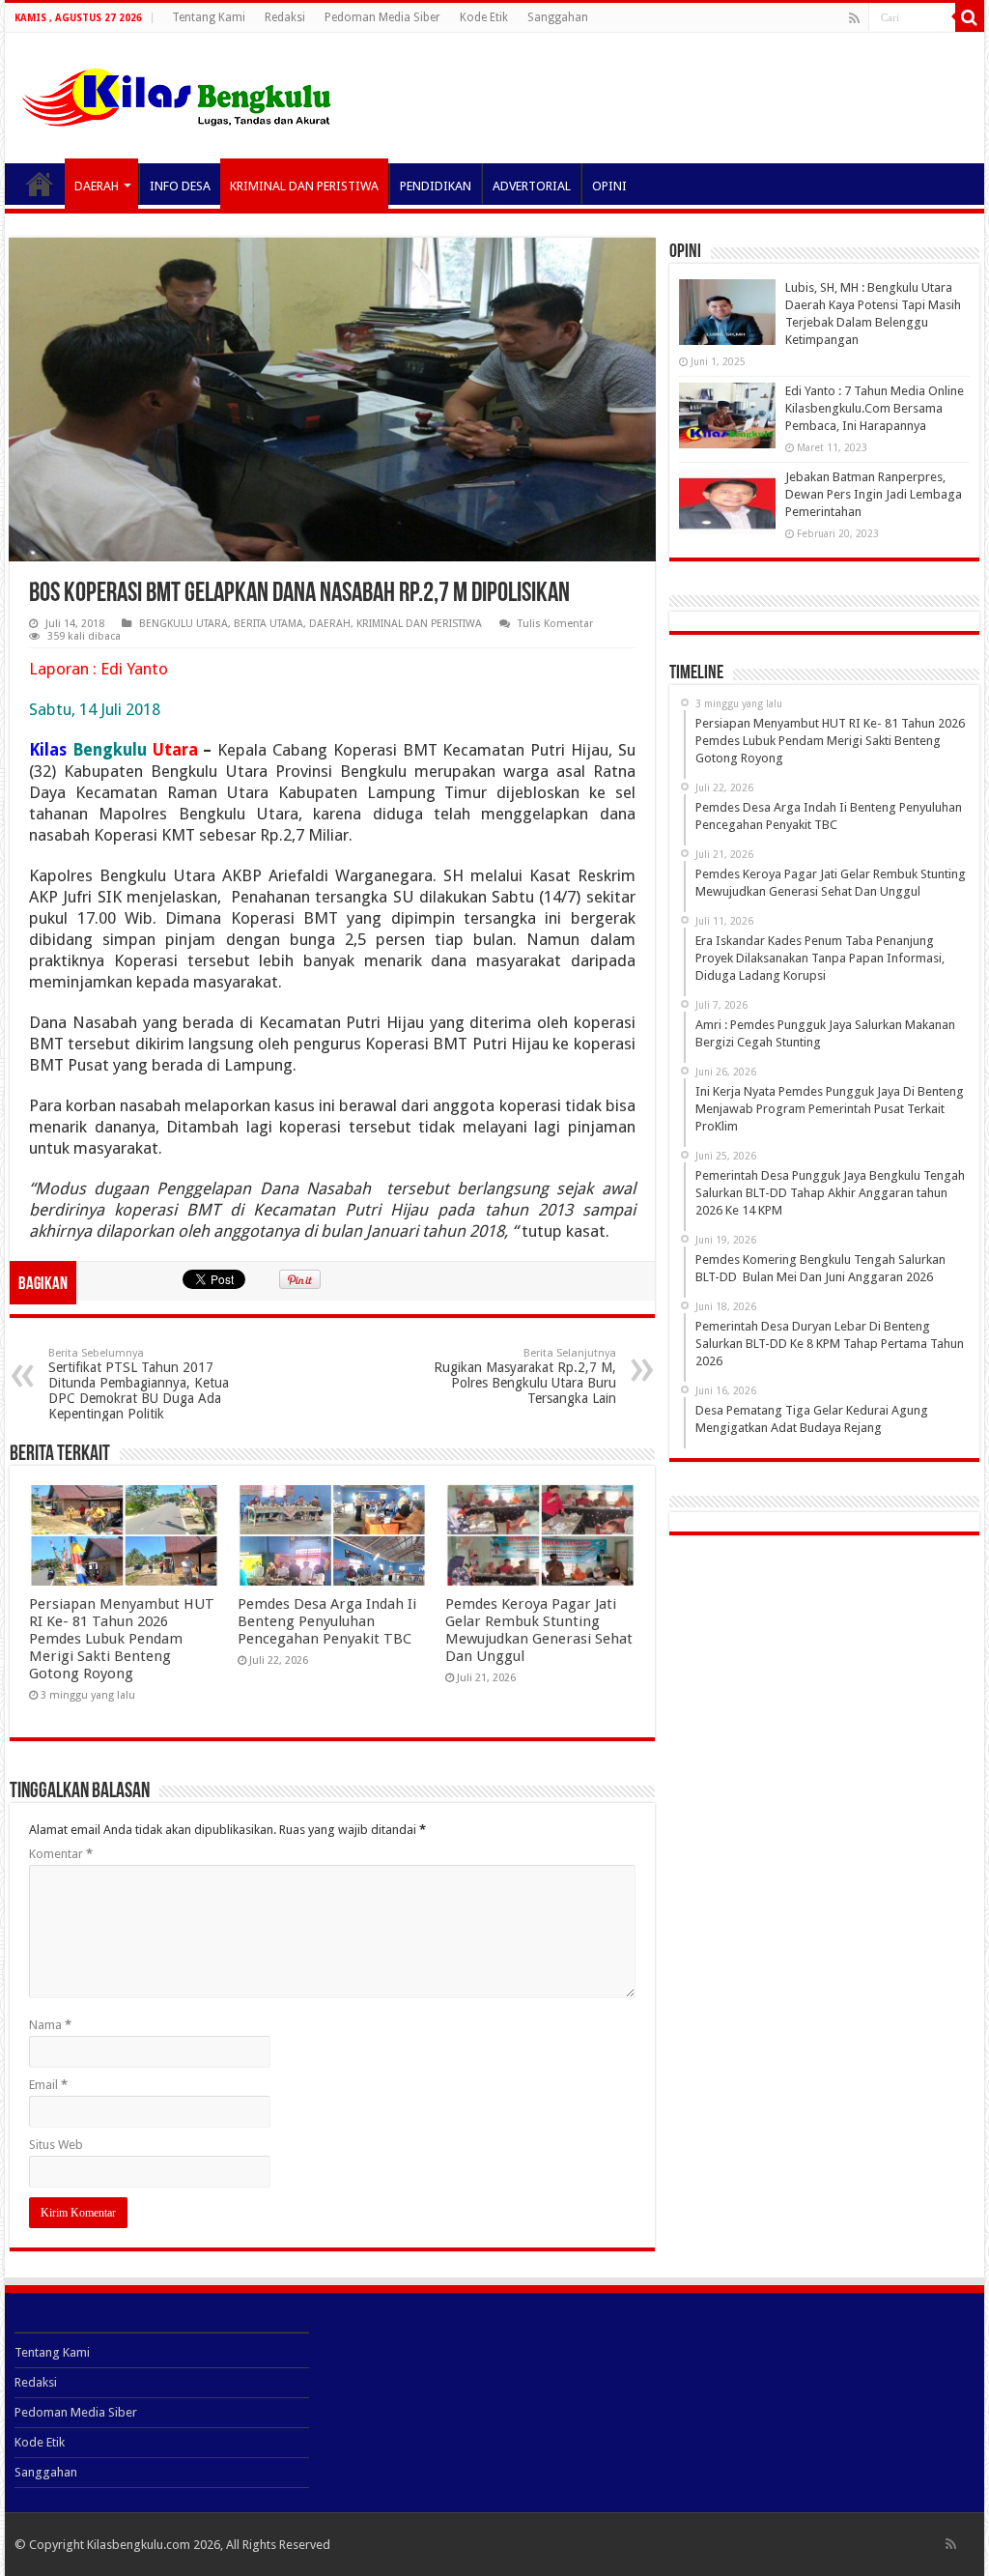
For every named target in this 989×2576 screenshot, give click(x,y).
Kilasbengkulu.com (139, 2545)
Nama (50, 2025)
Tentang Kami (209, 17)
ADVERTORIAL (532, 186)
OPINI (609, 186)
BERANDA (40, 184)
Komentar (61, 1854)
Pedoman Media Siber (382, 17)
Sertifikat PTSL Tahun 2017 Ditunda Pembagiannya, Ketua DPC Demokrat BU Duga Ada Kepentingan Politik (139, 1384)
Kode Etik (484, 17)
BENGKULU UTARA (184, 624)
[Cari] (970, 17)
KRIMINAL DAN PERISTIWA (304, 186)
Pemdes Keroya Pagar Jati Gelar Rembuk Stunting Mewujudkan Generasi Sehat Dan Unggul (539, 1630)
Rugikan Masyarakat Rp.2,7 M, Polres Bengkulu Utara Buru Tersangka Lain (525, 1376)
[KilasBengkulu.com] (176, 95)
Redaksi (285, 17)
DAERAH (97, 186)
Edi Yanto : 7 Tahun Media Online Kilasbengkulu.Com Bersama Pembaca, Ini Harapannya (875, 408)
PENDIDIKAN (436, 186)
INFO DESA (180, 186)
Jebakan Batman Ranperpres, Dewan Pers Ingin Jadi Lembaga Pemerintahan (874, 494)
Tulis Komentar (555, 624)
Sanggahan (558, 17)
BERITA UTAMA (268, 624)
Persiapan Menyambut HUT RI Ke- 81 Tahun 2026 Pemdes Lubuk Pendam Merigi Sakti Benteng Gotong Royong (122, 1639)
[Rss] (854, 18)
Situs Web (56, 2145)
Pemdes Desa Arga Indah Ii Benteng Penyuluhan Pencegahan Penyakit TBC (327, 1621)
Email (48, 2085)
